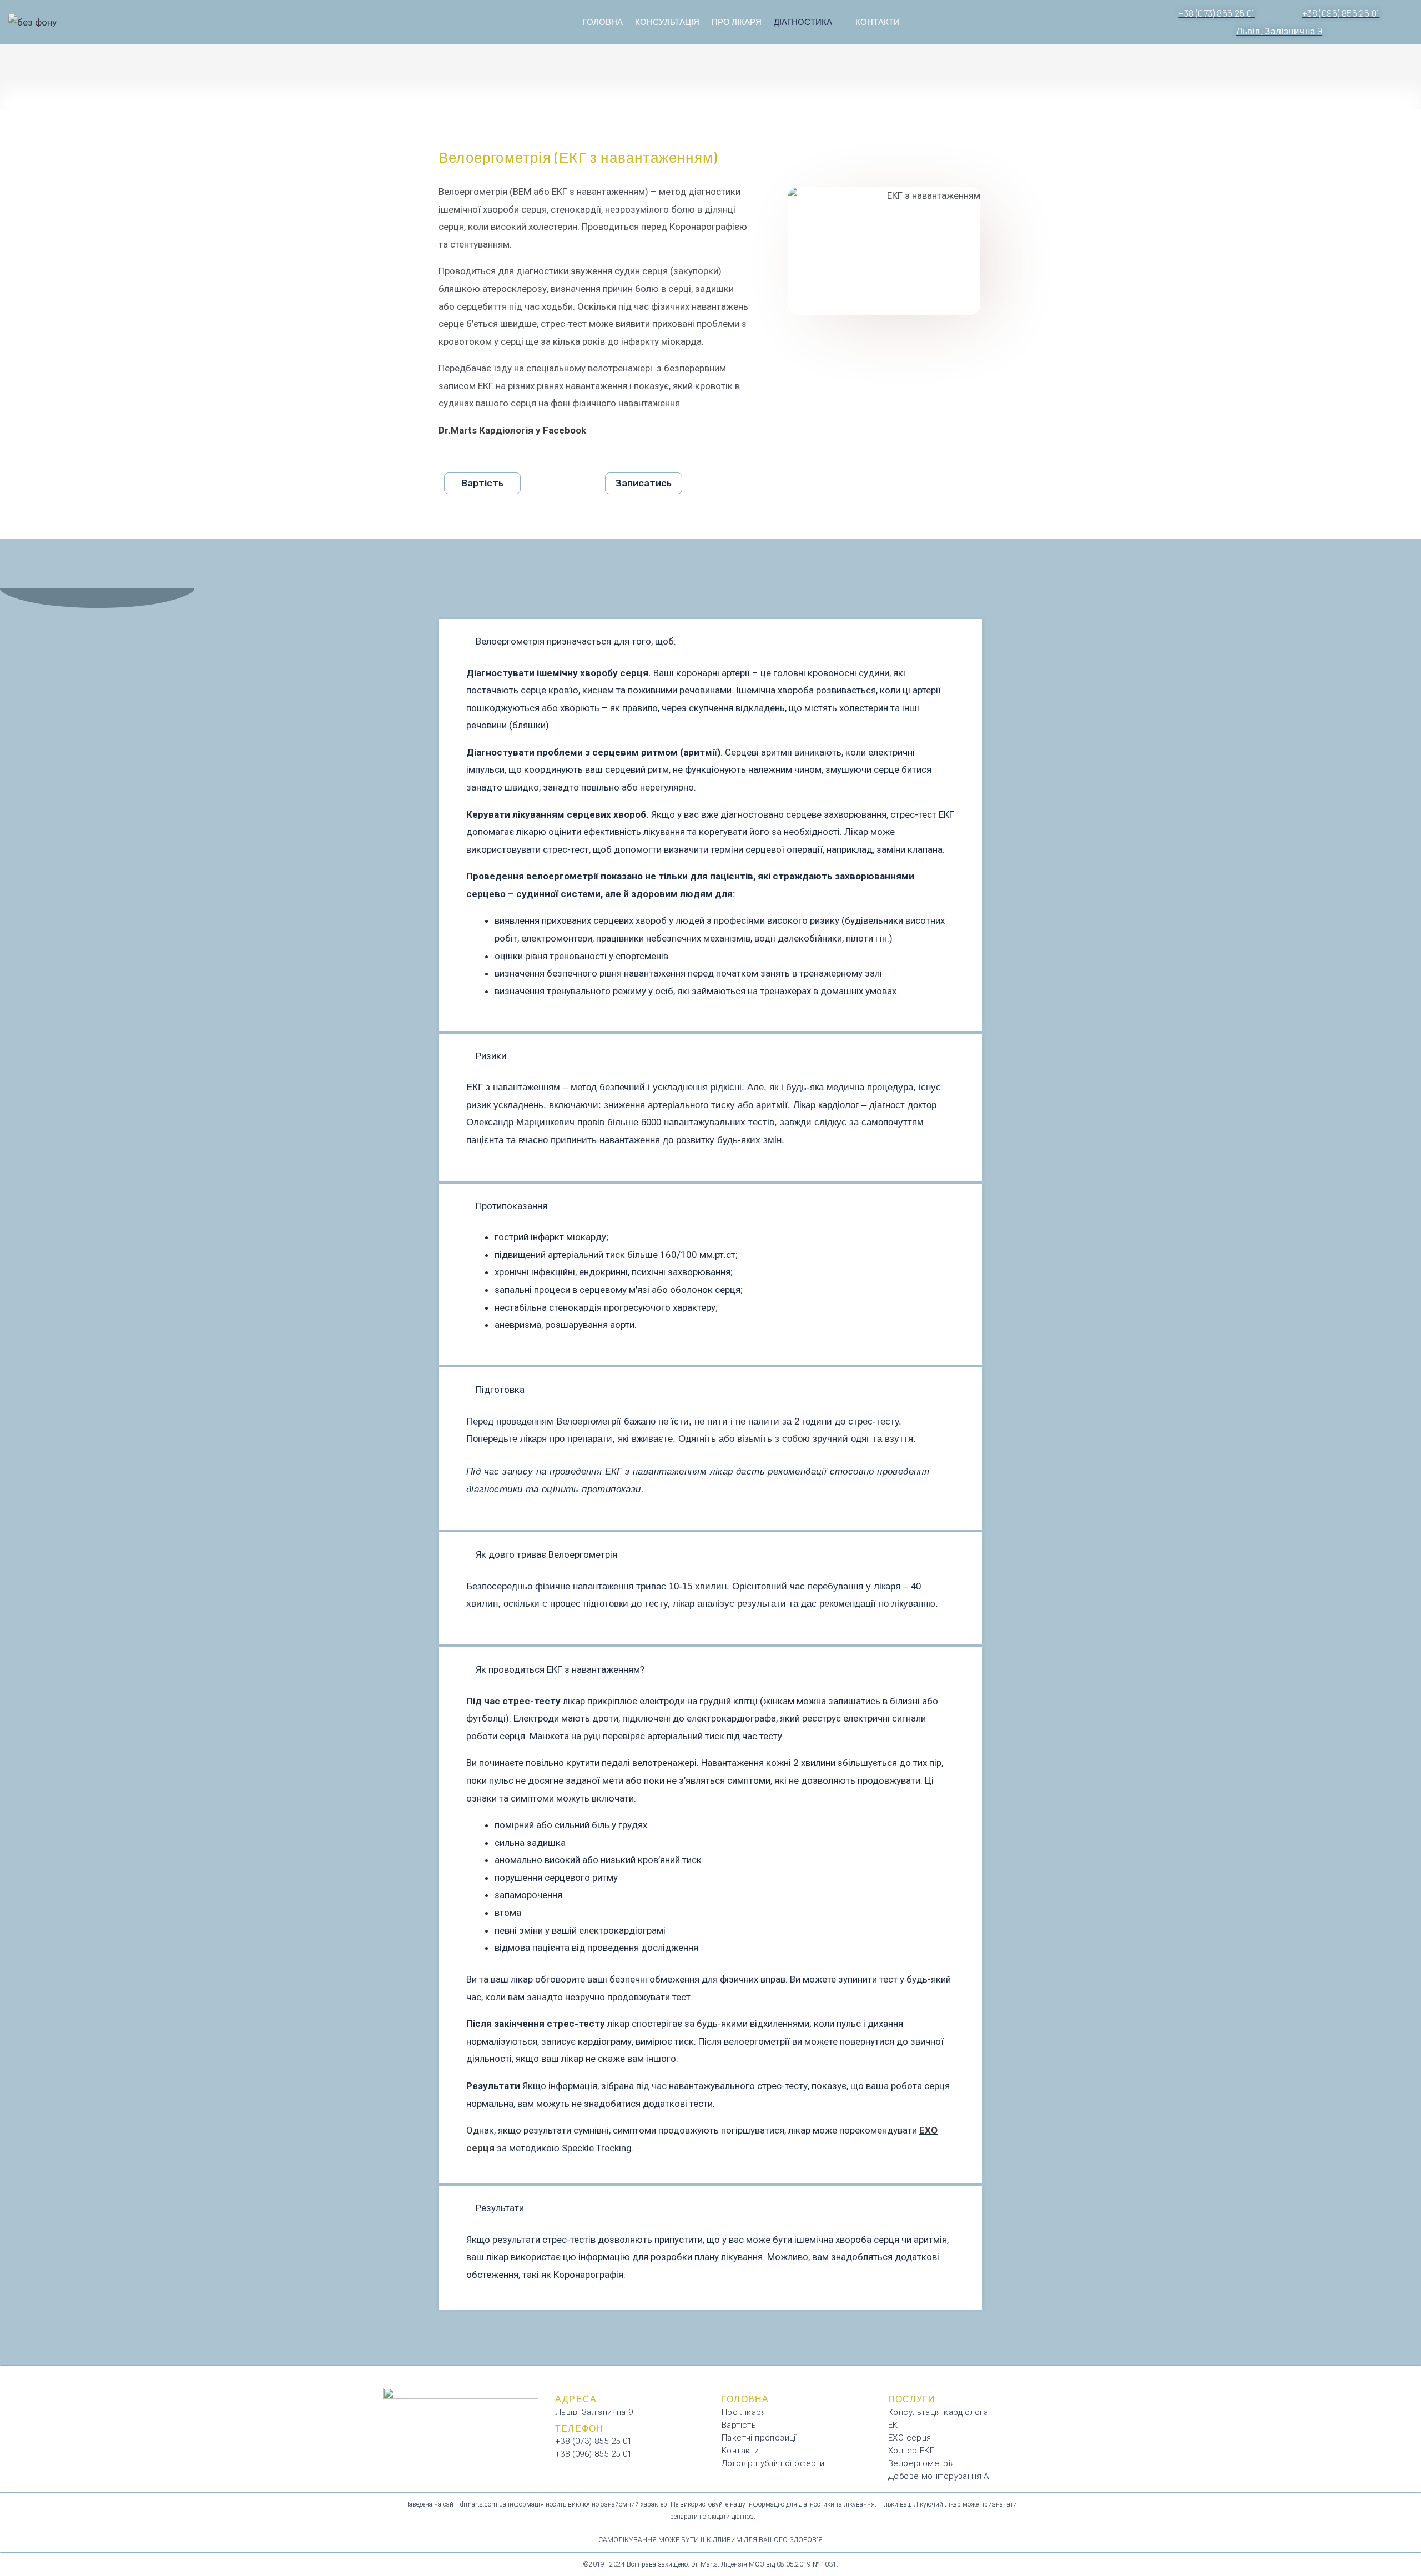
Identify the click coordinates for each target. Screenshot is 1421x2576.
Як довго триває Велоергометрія (546, 1554)
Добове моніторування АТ (941, 2476)
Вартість (739, 2425)
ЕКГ (895, 2425)
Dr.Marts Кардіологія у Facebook (512, 430)
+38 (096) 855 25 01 (594, 2454)
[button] (710, 642)
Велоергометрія (922, 2463)
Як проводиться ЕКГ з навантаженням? (560, 1669)
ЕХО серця (910, 2438)
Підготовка (500, 1390)
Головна (603, 22)
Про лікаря (737, 22)
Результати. (501, 2208)
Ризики (491, 1056)
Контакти (878, 22)
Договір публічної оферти (773, 2463)
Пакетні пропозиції (760, 2438)
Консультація (667, 22)
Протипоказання (512, 1206)
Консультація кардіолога (938, 2412)
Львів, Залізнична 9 (594, 2412)
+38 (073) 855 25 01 (594, 2441)
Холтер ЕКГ (911, 2451)
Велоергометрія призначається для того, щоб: (576, 641)
